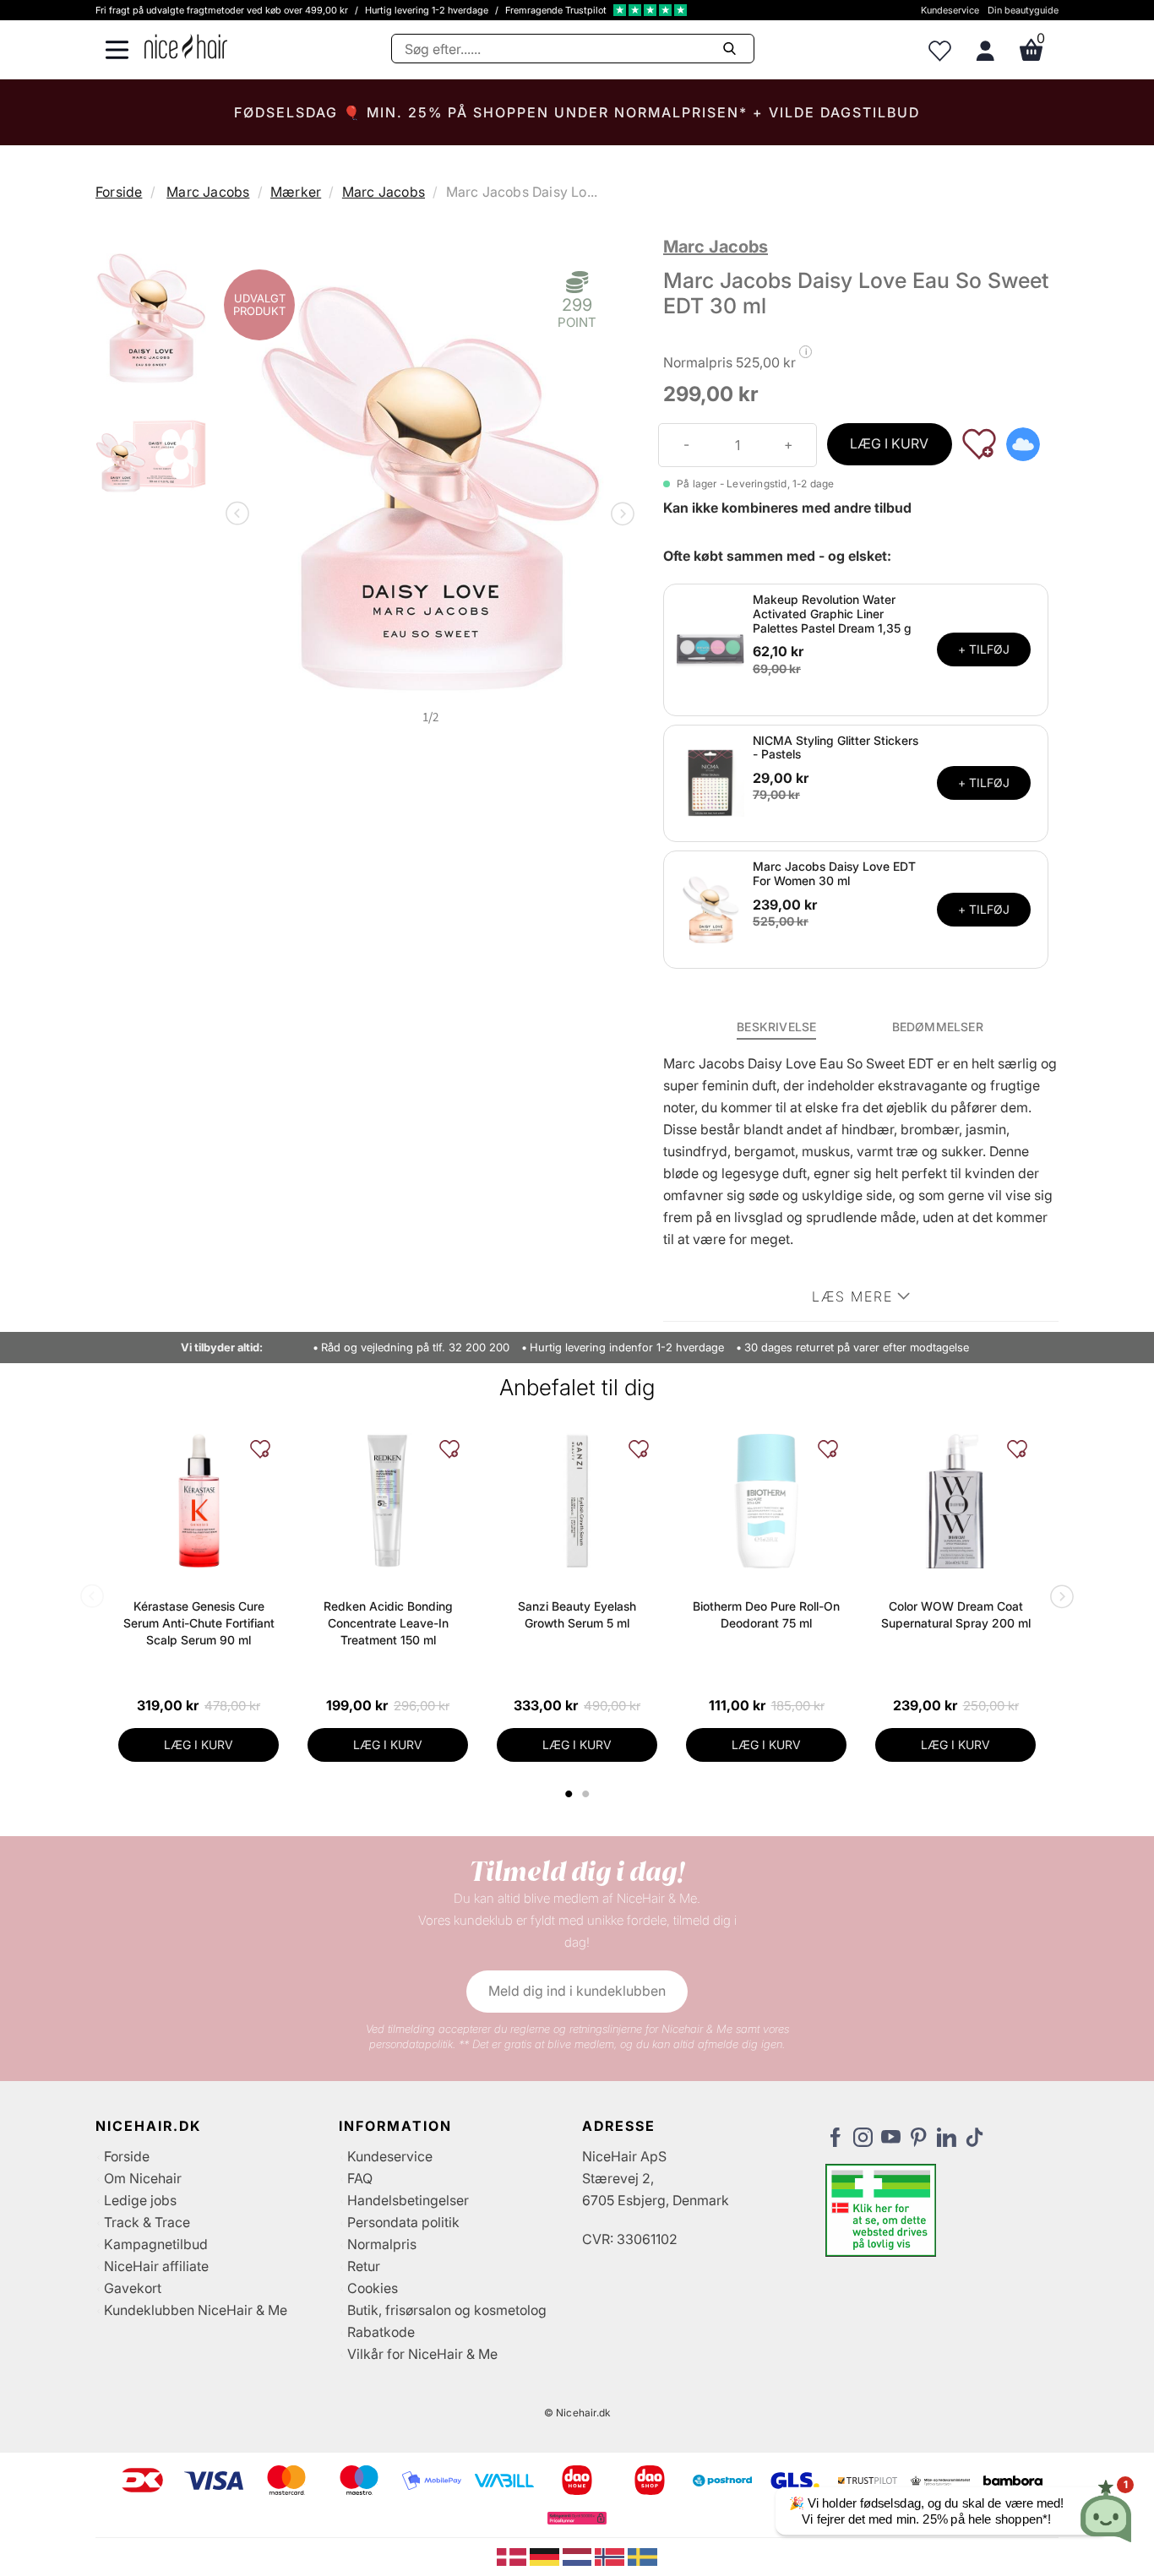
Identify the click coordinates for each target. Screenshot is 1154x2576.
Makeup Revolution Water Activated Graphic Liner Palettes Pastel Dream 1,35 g (832, 614)
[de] (546, 2556)
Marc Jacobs (208, 192)
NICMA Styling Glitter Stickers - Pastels (836, 747)
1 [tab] (569, 1794)
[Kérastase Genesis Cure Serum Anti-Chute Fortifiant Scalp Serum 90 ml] (199, 1501)
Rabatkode (381, 2332)
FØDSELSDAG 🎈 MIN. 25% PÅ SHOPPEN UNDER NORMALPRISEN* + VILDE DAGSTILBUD (577, 112)
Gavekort (133, 2288)
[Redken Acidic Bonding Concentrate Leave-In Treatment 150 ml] (388, 1501)
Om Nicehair (143, 2178)
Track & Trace (147, 2222)
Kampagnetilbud (156, 2244)
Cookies (373, 2288)
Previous (241, 515)
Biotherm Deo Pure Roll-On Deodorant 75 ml (766, 1614)
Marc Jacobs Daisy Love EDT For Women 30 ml (834, 873)
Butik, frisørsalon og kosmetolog (447, 2310)
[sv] (642, 2556)
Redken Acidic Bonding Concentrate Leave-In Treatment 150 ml (388, 1623)
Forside (119, 192)
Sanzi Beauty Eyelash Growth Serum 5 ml (577, 1614)
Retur (364, 2266)
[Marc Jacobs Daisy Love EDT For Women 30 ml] (710, 909)
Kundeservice (950, 10)
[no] (611, 2556)
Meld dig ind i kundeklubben (577, 1991)
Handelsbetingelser (408, 2200)
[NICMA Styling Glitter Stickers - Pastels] (710, 782)
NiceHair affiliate (156, 2266)
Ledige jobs (140, 2200)
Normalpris (382, 2244)
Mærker (296, 192)
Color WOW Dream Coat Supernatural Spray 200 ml (956, 1614)
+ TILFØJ (984, 649)
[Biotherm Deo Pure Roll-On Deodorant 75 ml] (766, 1501)
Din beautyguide (1023, 10)
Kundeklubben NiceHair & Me (196, 2310)
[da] (513, 2556)
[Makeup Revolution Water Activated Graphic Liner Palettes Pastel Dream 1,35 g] (710, 649)
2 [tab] (588, 1794)
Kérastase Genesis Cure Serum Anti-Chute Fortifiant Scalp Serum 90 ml (199, 1623)
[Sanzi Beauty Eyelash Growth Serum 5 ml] (577, 1501)
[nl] (579, 2556)
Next (619, 515)
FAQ (360, 2178)
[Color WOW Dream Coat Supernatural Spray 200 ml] (955, 1501)
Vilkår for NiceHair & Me (422, 2354)
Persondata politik (403, 2222)
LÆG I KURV (889, 443)
